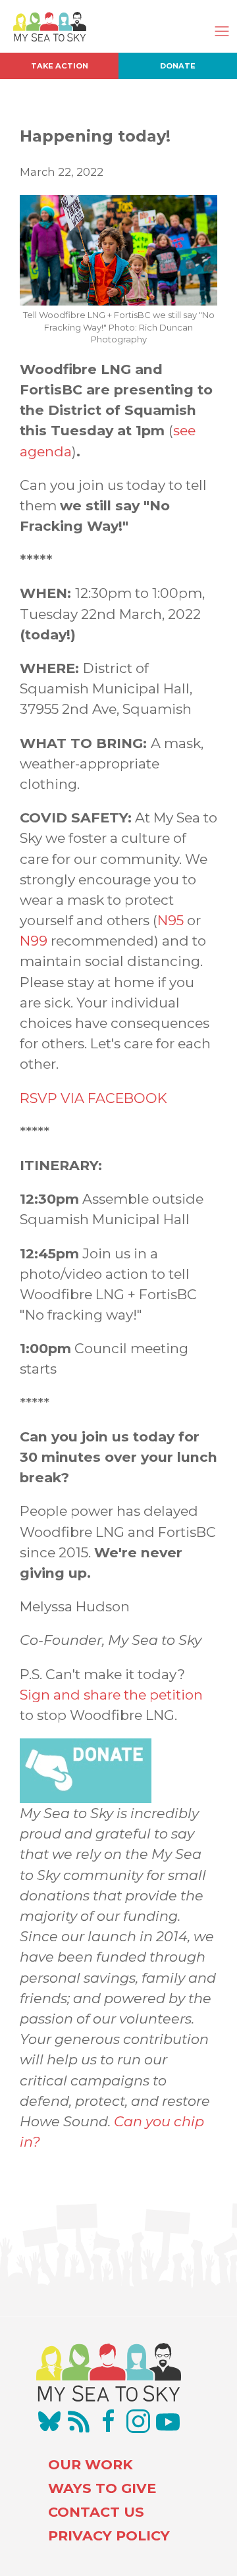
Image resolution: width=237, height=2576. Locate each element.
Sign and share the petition (111, 1695)
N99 (34, 941)
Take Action (60, 66)
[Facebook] (109, 2421)
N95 (171, 920)
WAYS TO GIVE (102, 2488)
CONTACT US (96, 2512)
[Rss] (79, 2421)
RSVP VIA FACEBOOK (93, 1098)
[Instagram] (138, 2421)
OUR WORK (91, 2464)
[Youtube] (168, 2421)
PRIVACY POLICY (109, 2536)
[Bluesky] (49, 2421)
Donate (178, 66)
